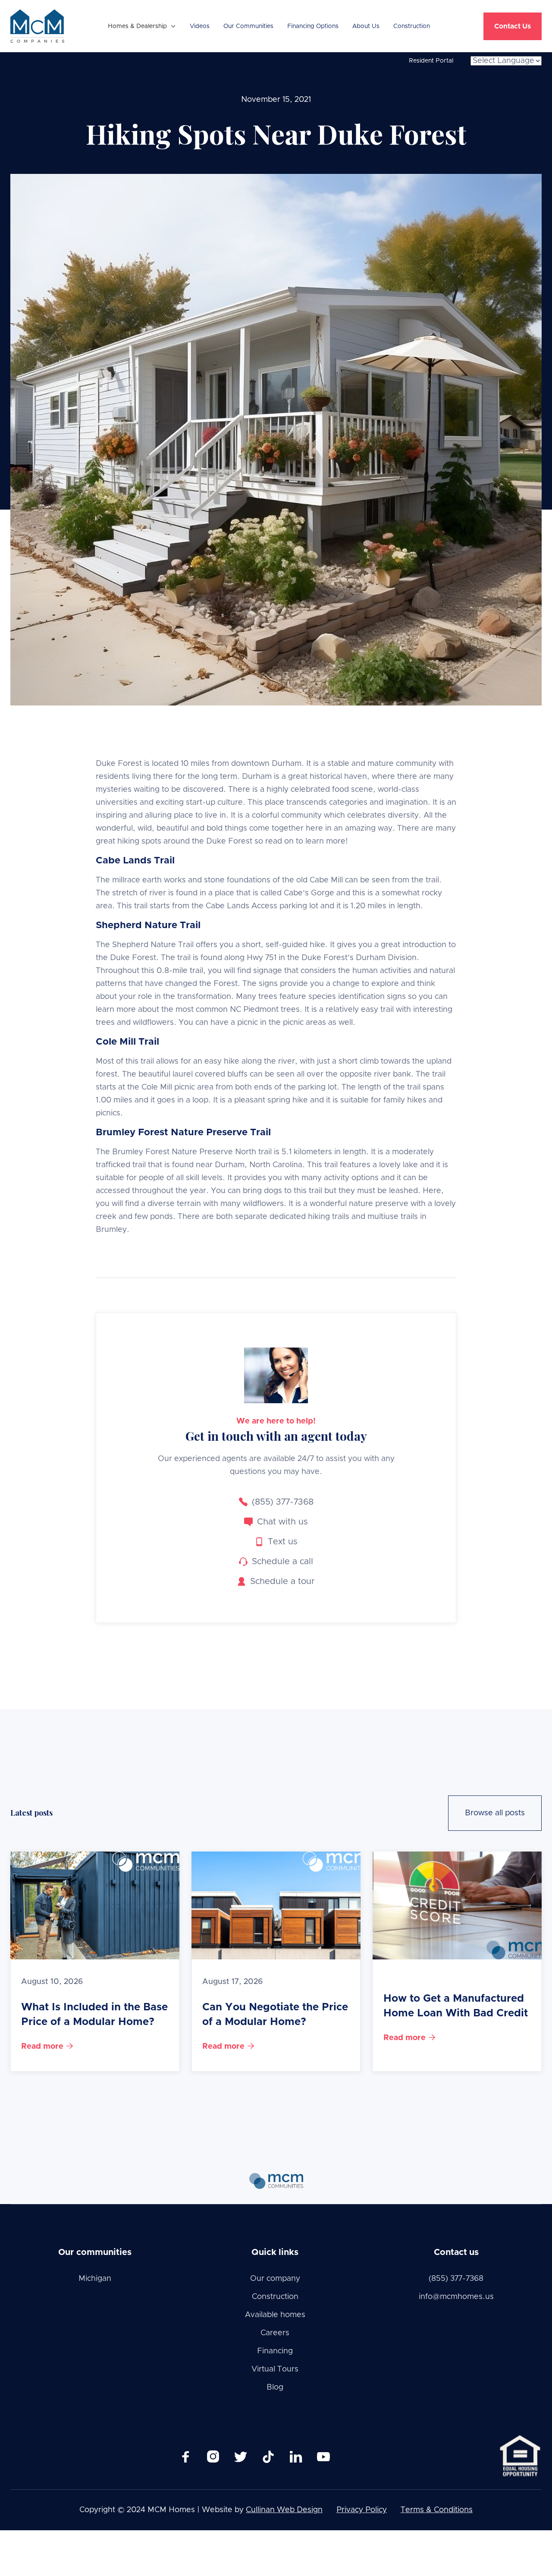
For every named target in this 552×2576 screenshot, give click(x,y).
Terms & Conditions (437, 2510)
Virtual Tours (275, 2369)
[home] (37, 26)
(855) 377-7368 (456, 2279)
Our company (275, 2279)
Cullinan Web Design (284, 2510)
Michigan (95, 2279)
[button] (142, 26)
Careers (275, 2333)
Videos (200, 26)
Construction (412, 26)
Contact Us (513, 26)
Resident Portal (431, 61)
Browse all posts (495, 1813)
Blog (275, 2387)
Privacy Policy (362, 2510)
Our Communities (248, 26)
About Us (366, 26)
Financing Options (313, 26)
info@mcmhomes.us (456, 2297)
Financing (275, 2351)
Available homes (275, 2315)
